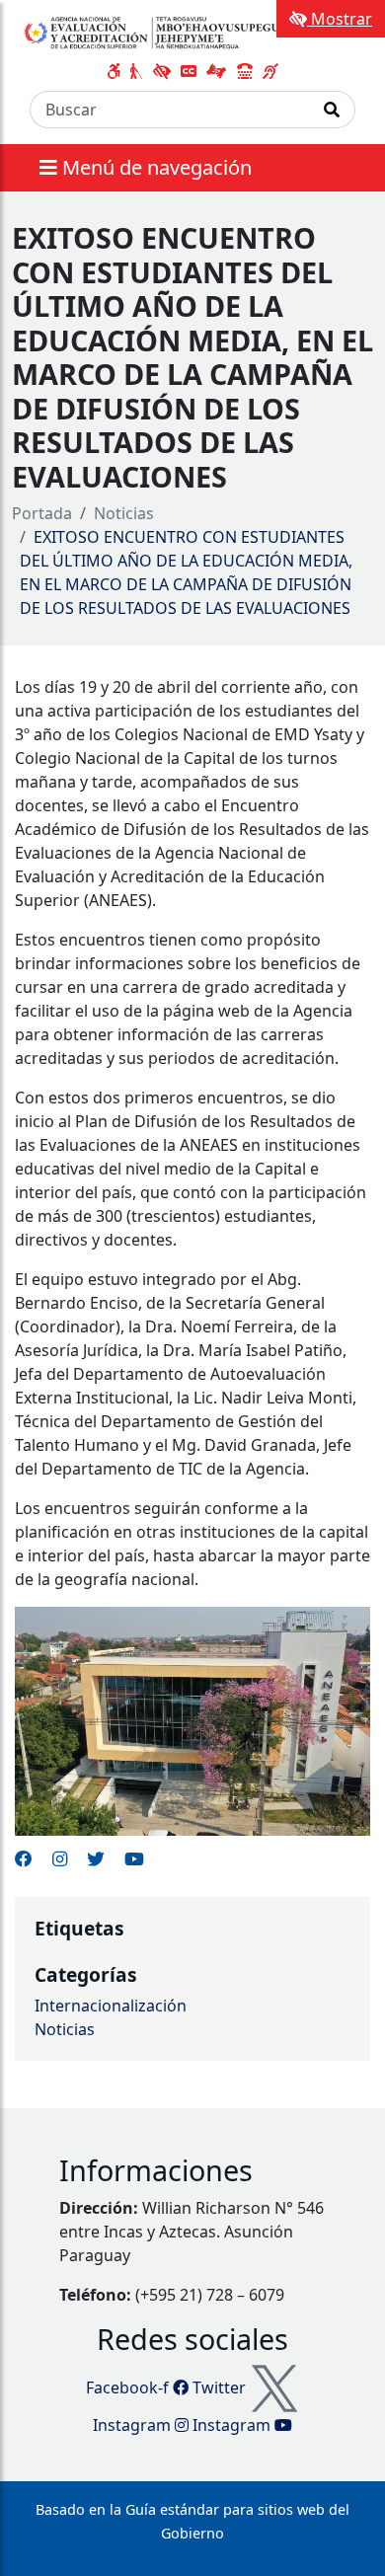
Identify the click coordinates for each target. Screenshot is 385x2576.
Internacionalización (111, 2006)
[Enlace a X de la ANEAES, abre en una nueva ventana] (96, 1858)
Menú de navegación (154, 167)
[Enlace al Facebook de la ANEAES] (24, 1858)
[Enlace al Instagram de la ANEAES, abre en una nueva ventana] (60, 1858)
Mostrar (340, 19)
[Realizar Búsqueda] (332, 110)
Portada (42, 513)
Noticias (124, 513)
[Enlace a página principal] (157, 32)
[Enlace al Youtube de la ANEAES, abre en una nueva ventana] (134, 1858)
